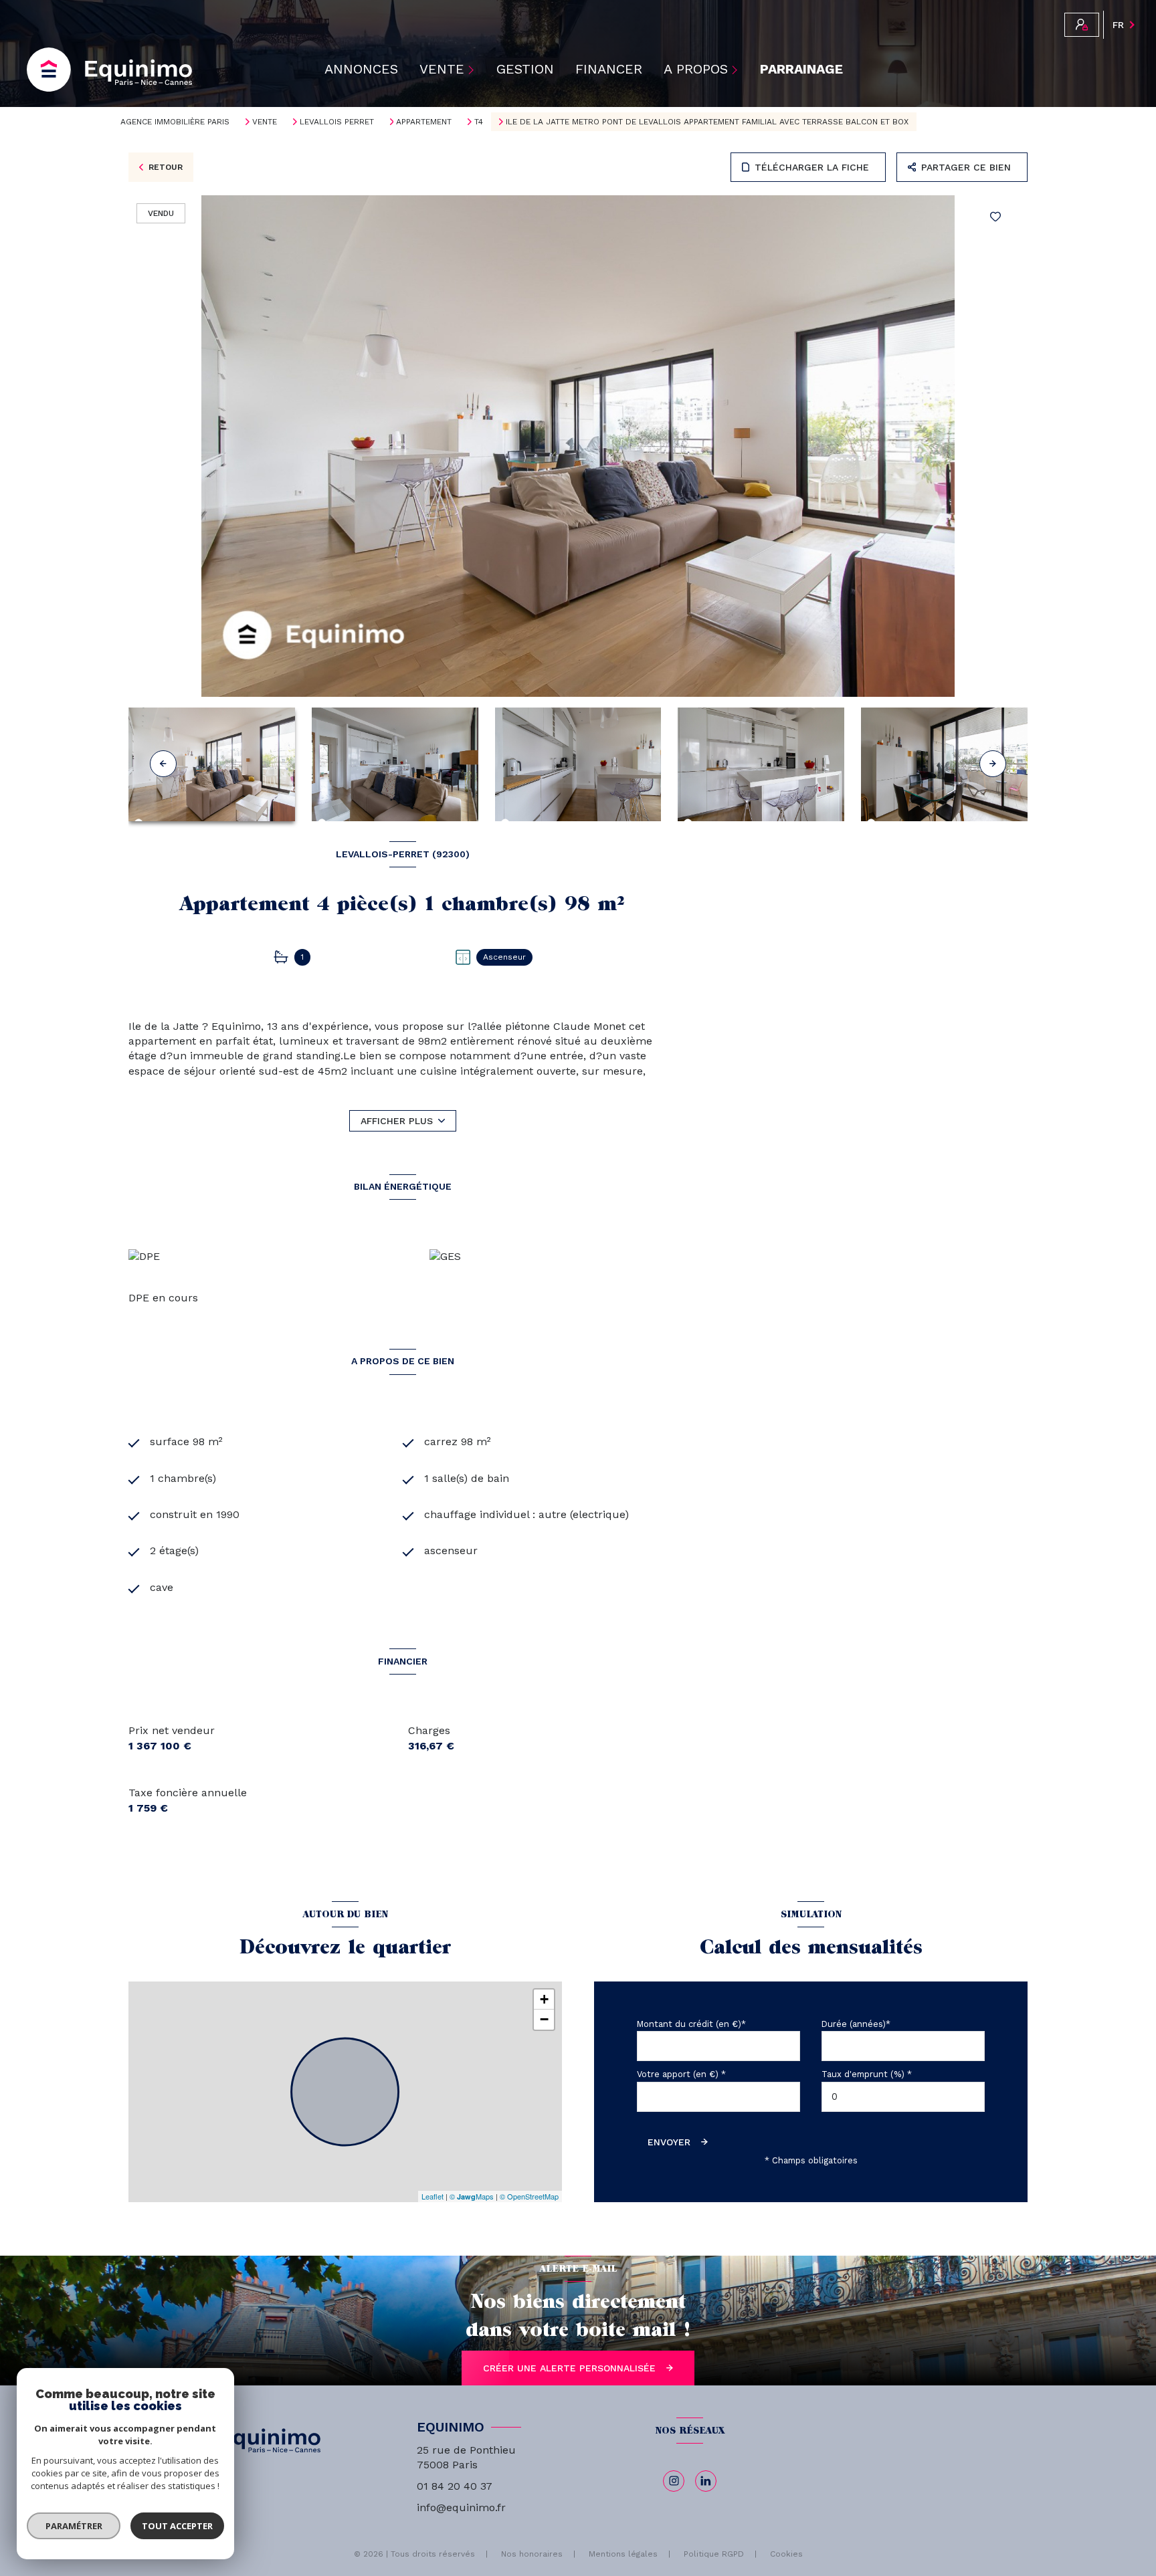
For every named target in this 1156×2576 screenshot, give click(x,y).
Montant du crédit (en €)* (691, 2024)
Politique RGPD (714, 2554)
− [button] (544, 2019)
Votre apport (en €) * (681, 2074)
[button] (993, 764)
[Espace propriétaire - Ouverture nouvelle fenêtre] (1082, 25)
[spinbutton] (903, 2097)
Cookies (786, 2554)
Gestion (525, 70)
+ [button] (544, 1999)
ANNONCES (361, 70)
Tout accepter (177, 2526)
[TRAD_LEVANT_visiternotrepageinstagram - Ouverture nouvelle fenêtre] (674, 2481)
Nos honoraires (532, 2554)
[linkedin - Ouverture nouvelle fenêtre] (706, 2481)
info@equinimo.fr (461, 2507)
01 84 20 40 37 (455, 2486)
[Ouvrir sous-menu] (473, 70)
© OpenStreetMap (529, 2196)
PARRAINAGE (801, 70)
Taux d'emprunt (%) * (867, 2074)
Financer (609, 70)
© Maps (472, 2196)
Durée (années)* (856, 2024)
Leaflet (432, 2196)
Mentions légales (623, 2554)
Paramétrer (74, 2526)
